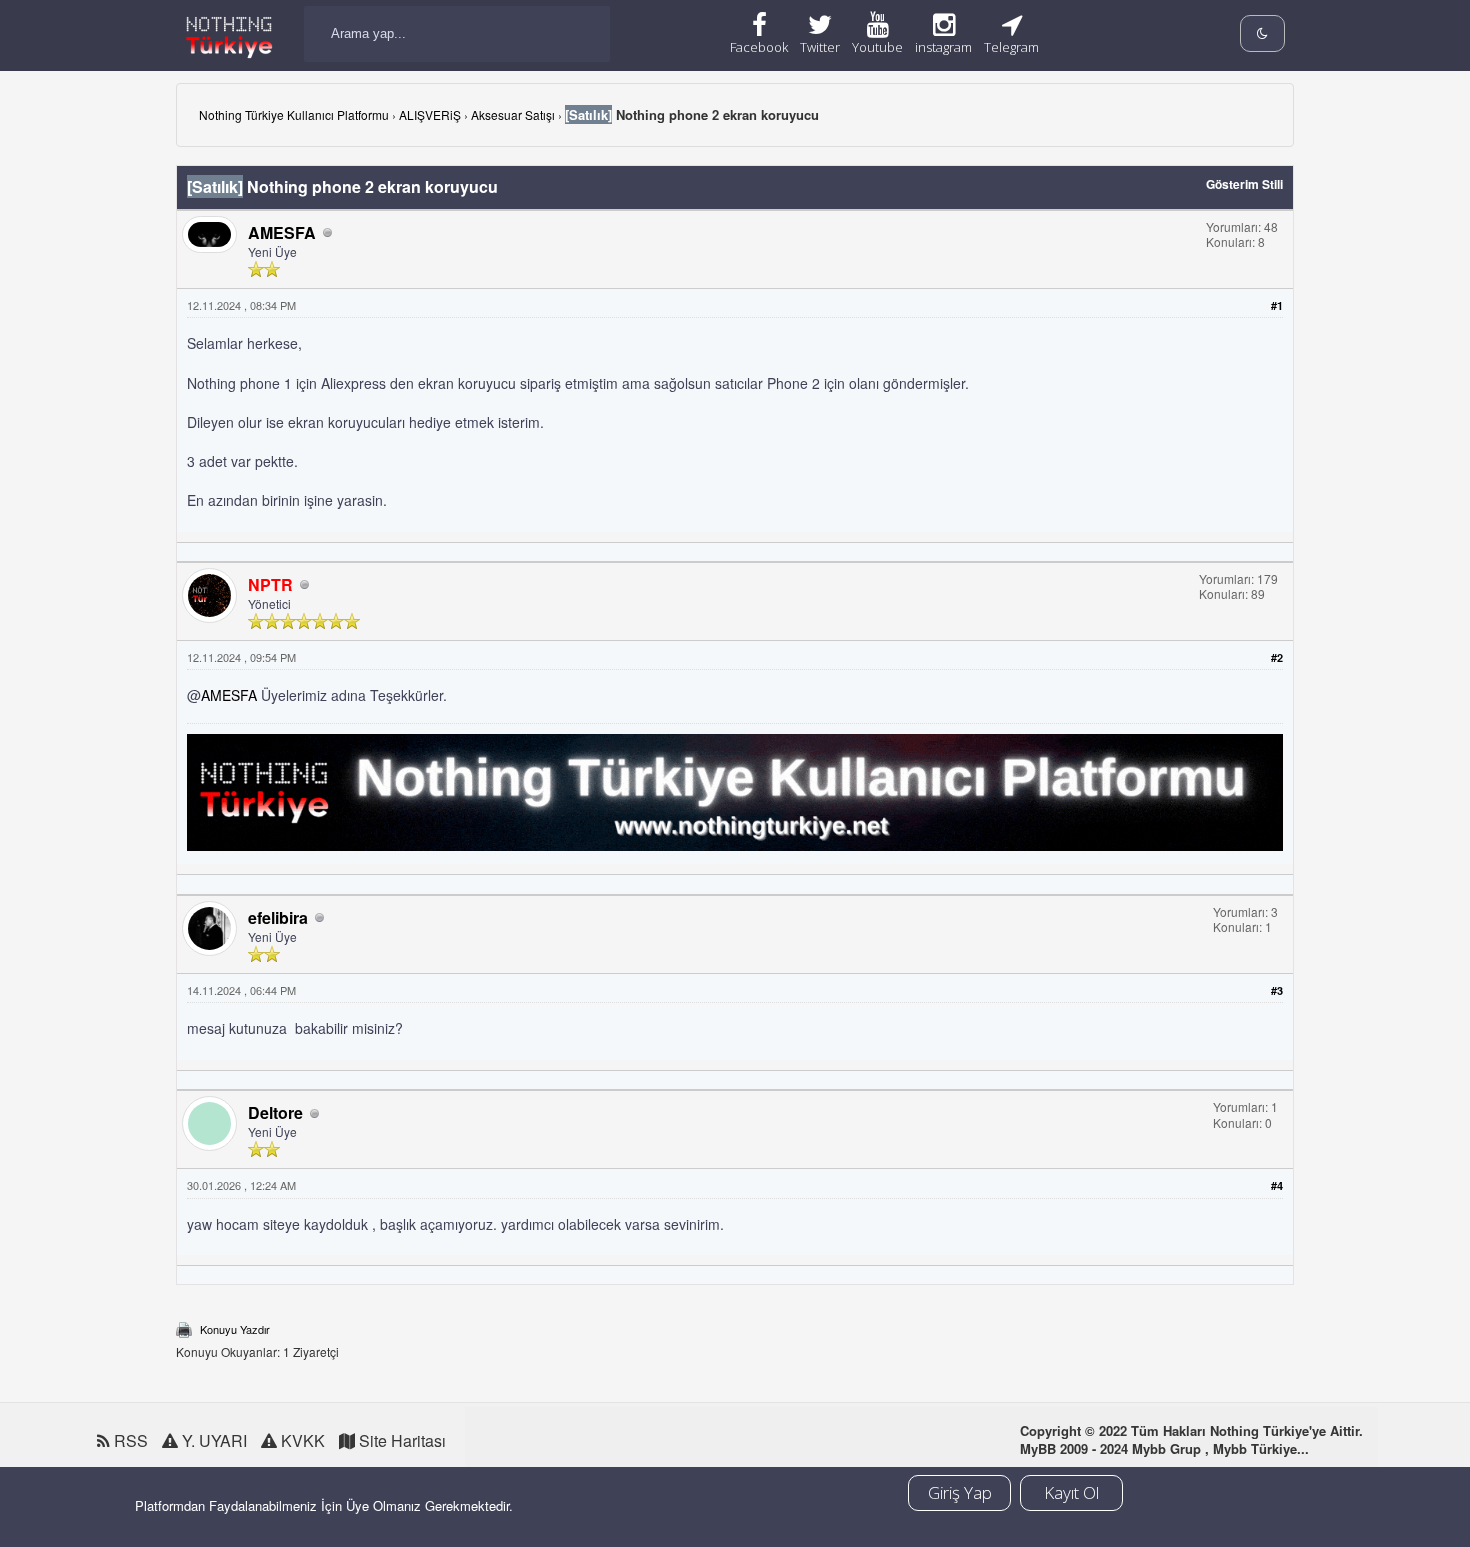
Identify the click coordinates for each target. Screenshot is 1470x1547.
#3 (1277, 990)
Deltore (275, 1112)
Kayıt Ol (1071, 1492)
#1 (1277, 305)
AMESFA (282, 232)
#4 (1277, 1185)
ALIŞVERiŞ (430, 114)
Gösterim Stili (1244, 184)
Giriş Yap (960, 1492)
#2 (1277, 657)
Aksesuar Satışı (513, 114)
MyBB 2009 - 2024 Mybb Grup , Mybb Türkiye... (1164, 1448)
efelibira (278, 917)
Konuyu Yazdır (235, 1329)
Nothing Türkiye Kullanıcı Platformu (294, 114)
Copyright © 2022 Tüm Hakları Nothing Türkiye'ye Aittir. (1191, 1430)
